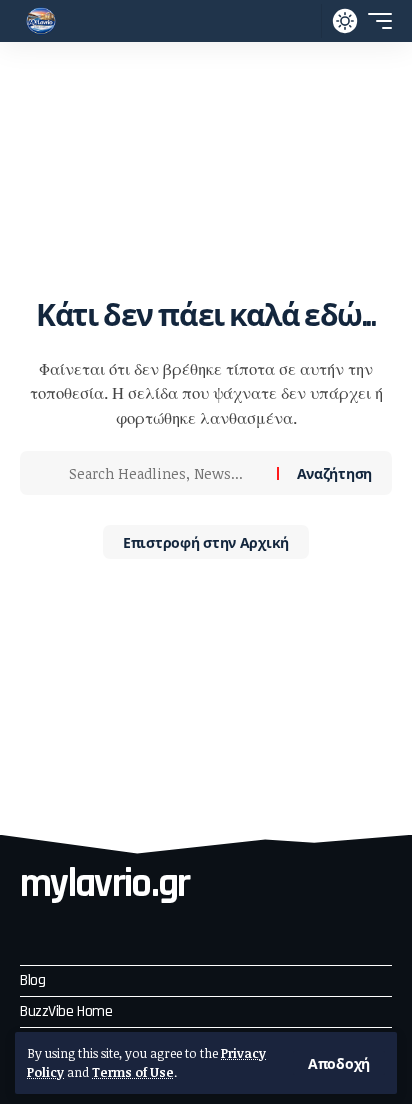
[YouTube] (105, 930)
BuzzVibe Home (66, 1011)
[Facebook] (33, 930)
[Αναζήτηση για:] (165, 473)
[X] (69, 930)
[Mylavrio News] (41, 21)
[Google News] (141, 930)
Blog (32, 980)
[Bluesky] (177, 930)
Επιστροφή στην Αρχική (206, 541)
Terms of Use (133, 1072)
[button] (339, 1063)
